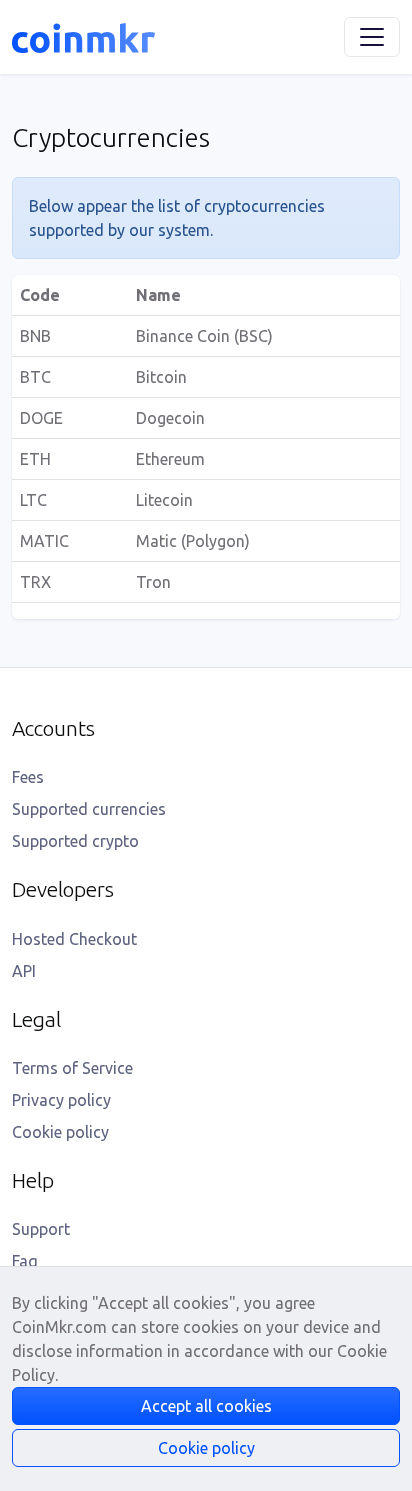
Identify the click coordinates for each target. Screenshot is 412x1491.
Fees (28, 777)
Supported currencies (89, 809)
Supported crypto (75, 841)
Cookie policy (60, 1132)
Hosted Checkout (74, 939)
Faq (25, 1261)
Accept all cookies (206, 1406)
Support (41, 1229)
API (24, 971)
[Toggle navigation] (372, 37)
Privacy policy (61, 1100)
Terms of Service (72, 1068)
